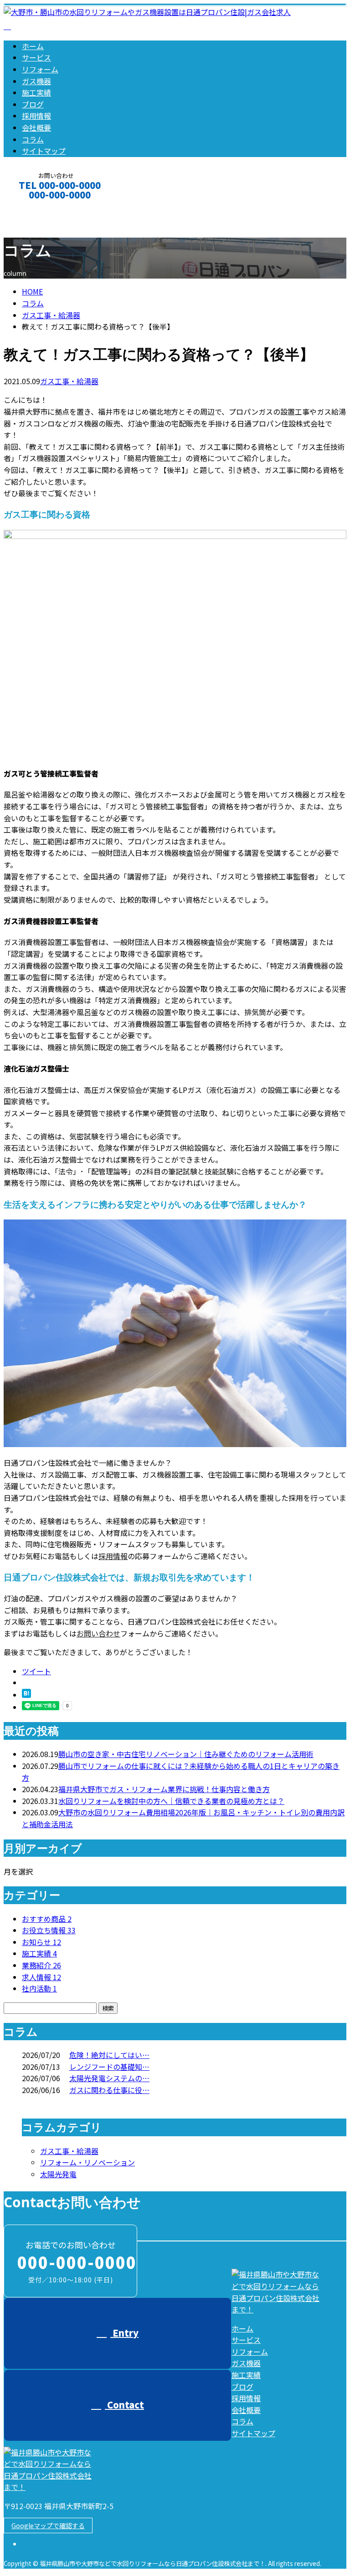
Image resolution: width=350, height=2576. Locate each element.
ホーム (33, 46)
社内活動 (39, 1988)
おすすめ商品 (47, 1919)
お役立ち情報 (49, 1930)
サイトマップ (44, 151)
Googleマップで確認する (48, 2525)
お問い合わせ (98, 1633)
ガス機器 (36, 81)
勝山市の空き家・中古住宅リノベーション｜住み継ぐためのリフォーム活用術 (186, 1754)
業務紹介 (41, 1965)
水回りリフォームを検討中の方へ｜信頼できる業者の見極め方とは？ (171, 1801)
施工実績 (36, 92)
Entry (124, 2333)
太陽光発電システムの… (109, 2078)
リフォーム (40, 69)
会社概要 (36, 127)
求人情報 (41, 1977)
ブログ (33, 104)
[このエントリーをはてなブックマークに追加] (26, 1695)
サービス (36, 57)
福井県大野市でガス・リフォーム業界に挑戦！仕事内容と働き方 (164, 1789)
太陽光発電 (58, 2174)
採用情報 (36, 116)
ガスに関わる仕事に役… (109, 2090)
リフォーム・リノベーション (87, 2162)
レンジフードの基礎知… (109, 2067)
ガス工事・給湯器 (51, 315)
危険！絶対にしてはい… (109, 2055)
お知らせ (41, 1942)
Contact (36, 207)
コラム (33, 139)
